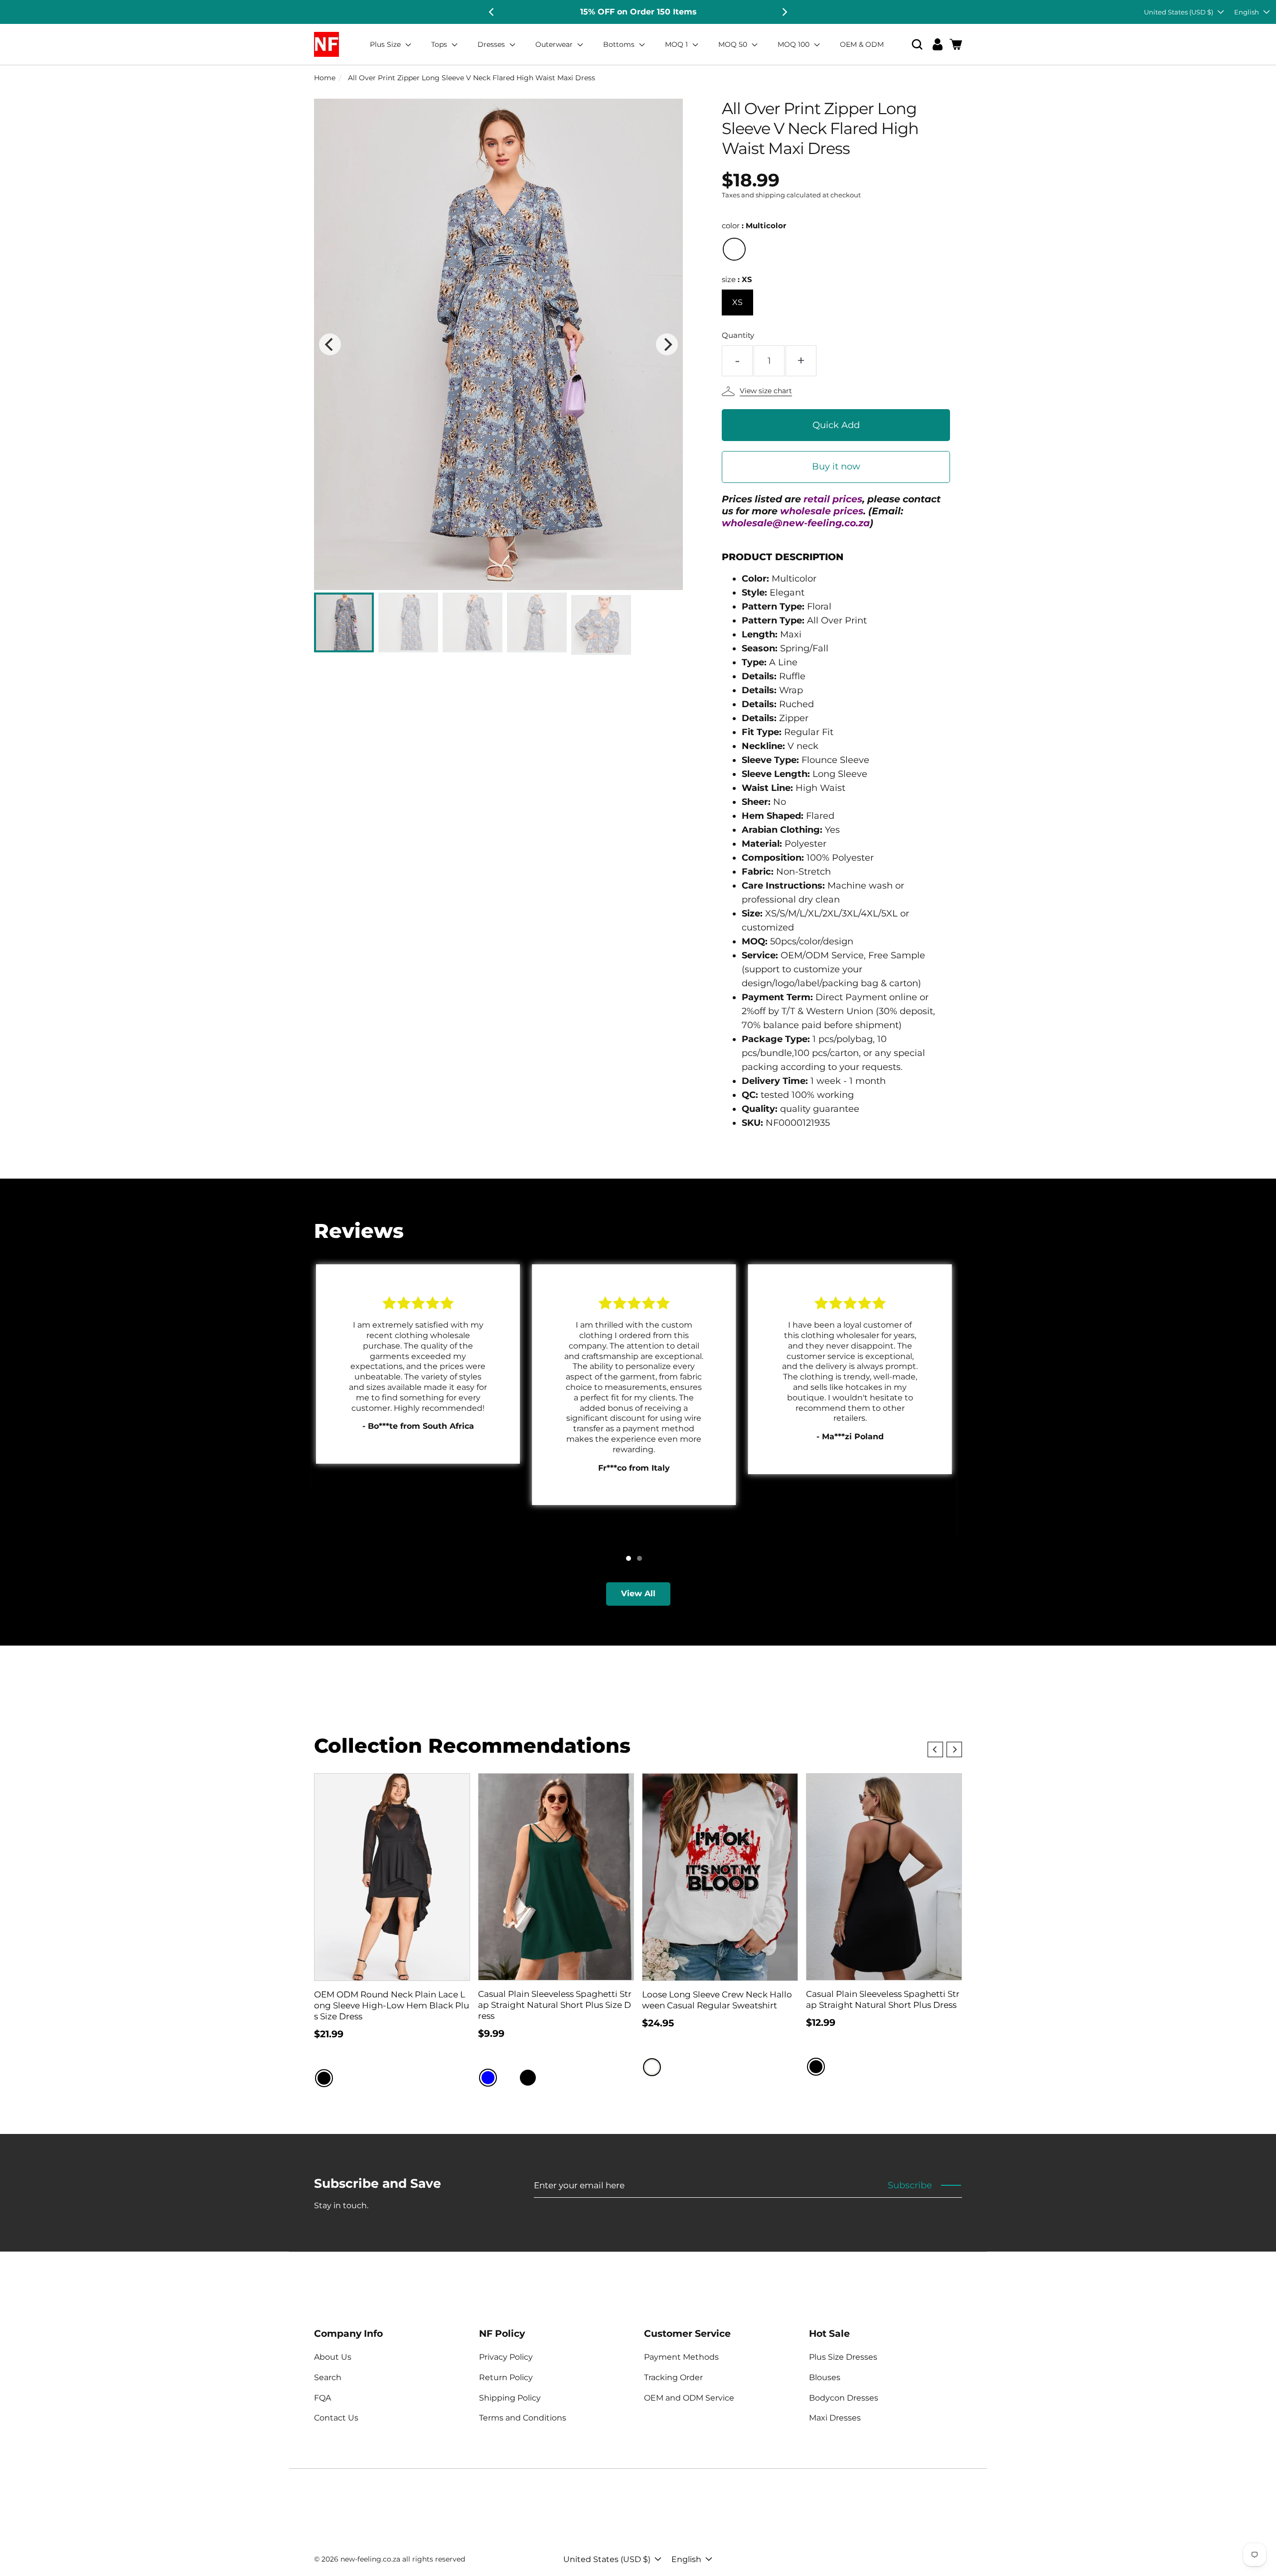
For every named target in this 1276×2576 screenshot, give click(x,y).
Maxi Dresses (835, 2418)
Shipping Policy (510, 2398)
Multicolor (734, 249)
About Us (333, 2357)
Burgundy (508, 2078)
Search (328, 2377)
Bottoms (620, 44)
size (737, 279)
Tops (440, 44)
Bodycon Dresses (844, 2398)
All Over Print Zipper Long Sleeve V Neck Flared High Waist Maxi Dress (472, 78)
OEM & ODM (862, 44)
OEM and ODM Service (689, 2398)
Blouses (825, 2377)
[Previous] (492, 12)
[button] (917, 45)
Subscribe (910, 2185)
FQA (322, 2398)
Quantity (738, 335)
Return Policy (506, 2377)
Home (325, 78)
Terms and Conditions (523, 2418)
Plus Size (386, 44)
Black (324, 2078)
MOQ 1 (677, 44)
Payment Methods (681, 2357)
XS (737, 302)
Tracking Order (673, 2377)
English (1247, 12)
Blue (488, 2078)
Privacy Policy (506, 2357)
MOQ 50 (734, 44)
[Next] (784, 12)
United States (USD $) (1179, 12)
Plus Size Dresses (843, 2357)
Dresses (492, 44)
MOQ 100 (795, 44)
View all (638, 1593)
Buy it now (836, 466)
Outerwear (555, 44)
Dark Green (548, 2078)
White (652, 2067)
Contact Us (336, 2418)
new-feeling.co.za (370, 2559)
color (754, 226)
